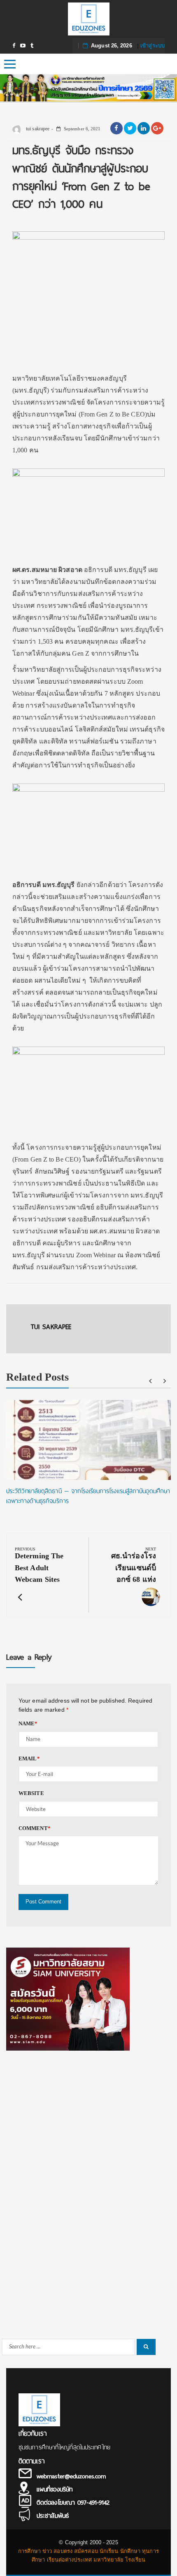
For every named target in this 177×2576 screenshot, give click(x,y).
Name (28, 1723)
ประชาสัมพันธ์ (53, 2516)
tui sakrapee (37, 129)
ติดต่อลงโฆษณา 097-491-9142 (73, 2503)
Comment (35, 1828)
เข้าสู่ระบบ (153, 46)
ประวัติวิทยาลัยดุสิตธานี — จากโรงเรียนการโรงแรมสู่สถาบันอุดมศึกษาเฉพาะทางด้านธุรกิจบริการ (88, 1496)
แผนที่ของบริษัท (55, 2489)
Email (29, 1759)
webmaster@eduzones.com (71, 2476)
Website (31, 1793)
